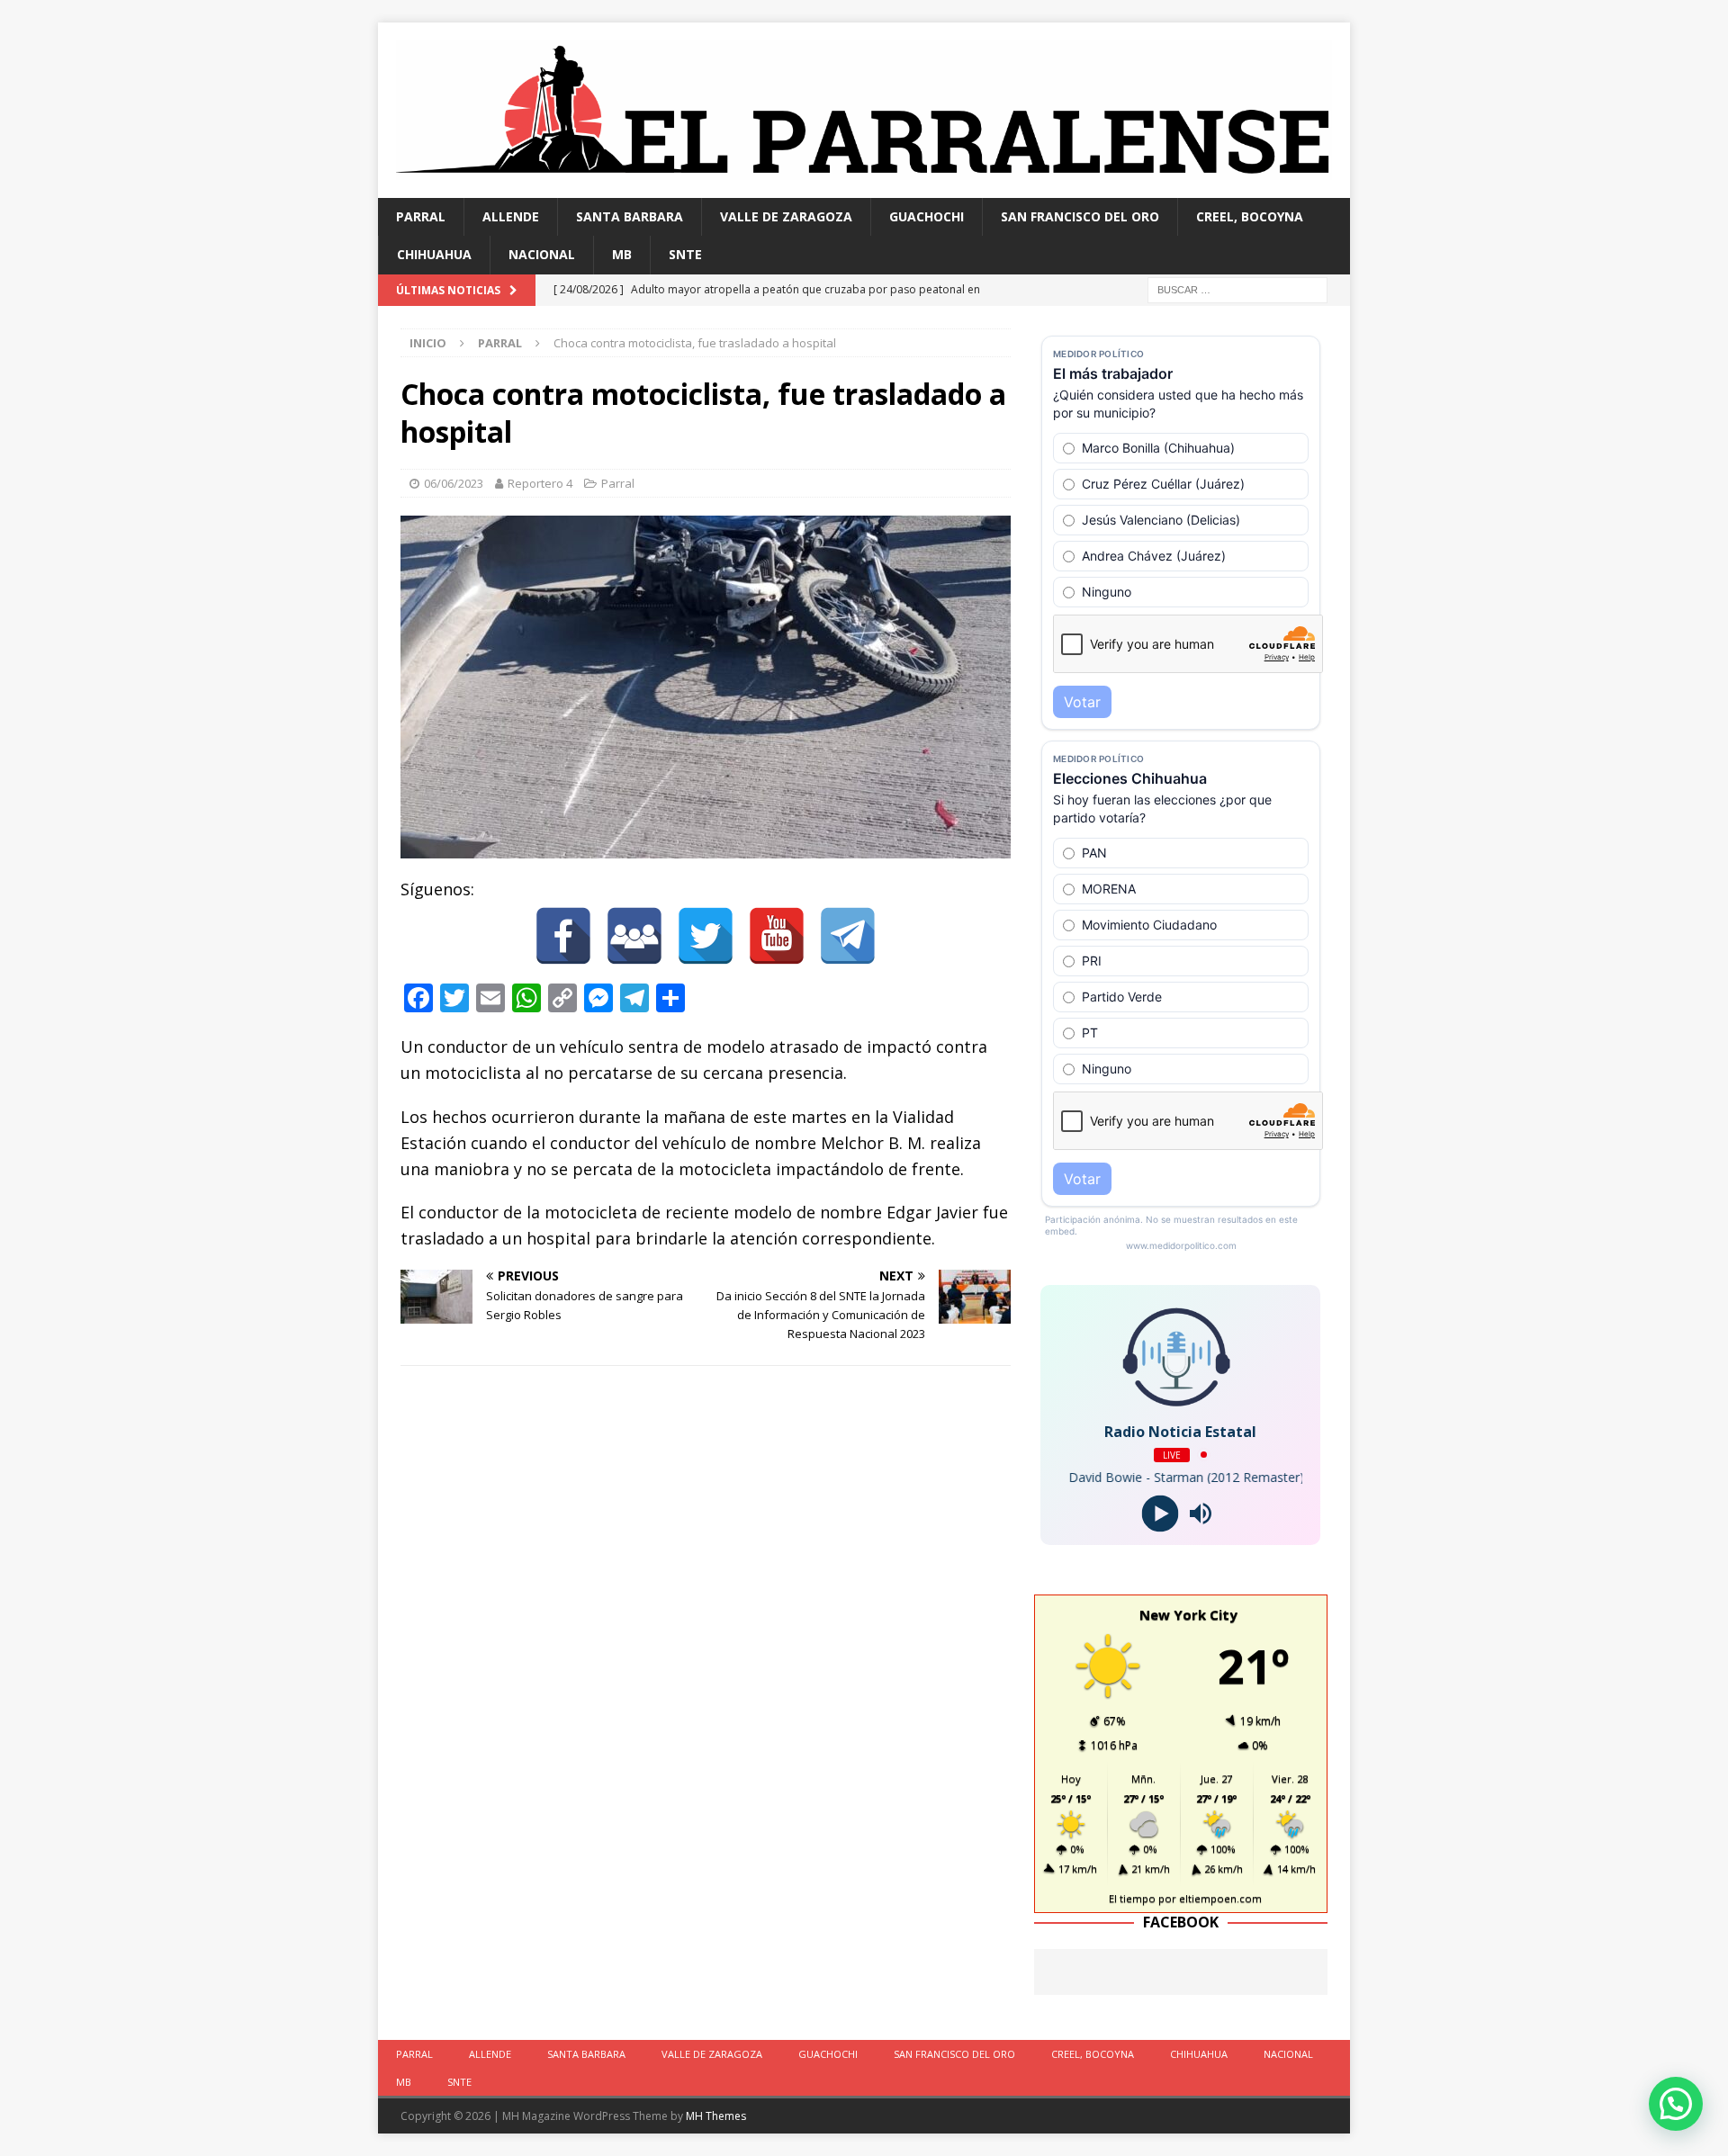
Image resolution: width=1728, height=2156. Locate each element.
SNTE (685, 254)
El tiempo (1132, 1898)
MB (622, 254)
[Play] (1161, 1513)
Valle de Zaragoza (786, 216)
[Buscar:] (1237, 288)
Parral (421, 216)
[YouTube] (777, 936)
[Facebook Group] (634, 936)
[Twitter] (706, 936)
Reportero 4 (540, 483)
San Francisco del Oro (1080, 216)
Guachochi (927, 216)
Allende (511, 216)
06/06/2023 (454, 483)
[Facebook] (563, 936)
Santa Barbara (630, 216)
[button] (1676, 2104)
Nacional (542, 254)
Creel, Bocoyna (1250, 216)
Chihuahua (434, 254)
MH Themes (716, 2116)
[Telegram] (848, 936)
